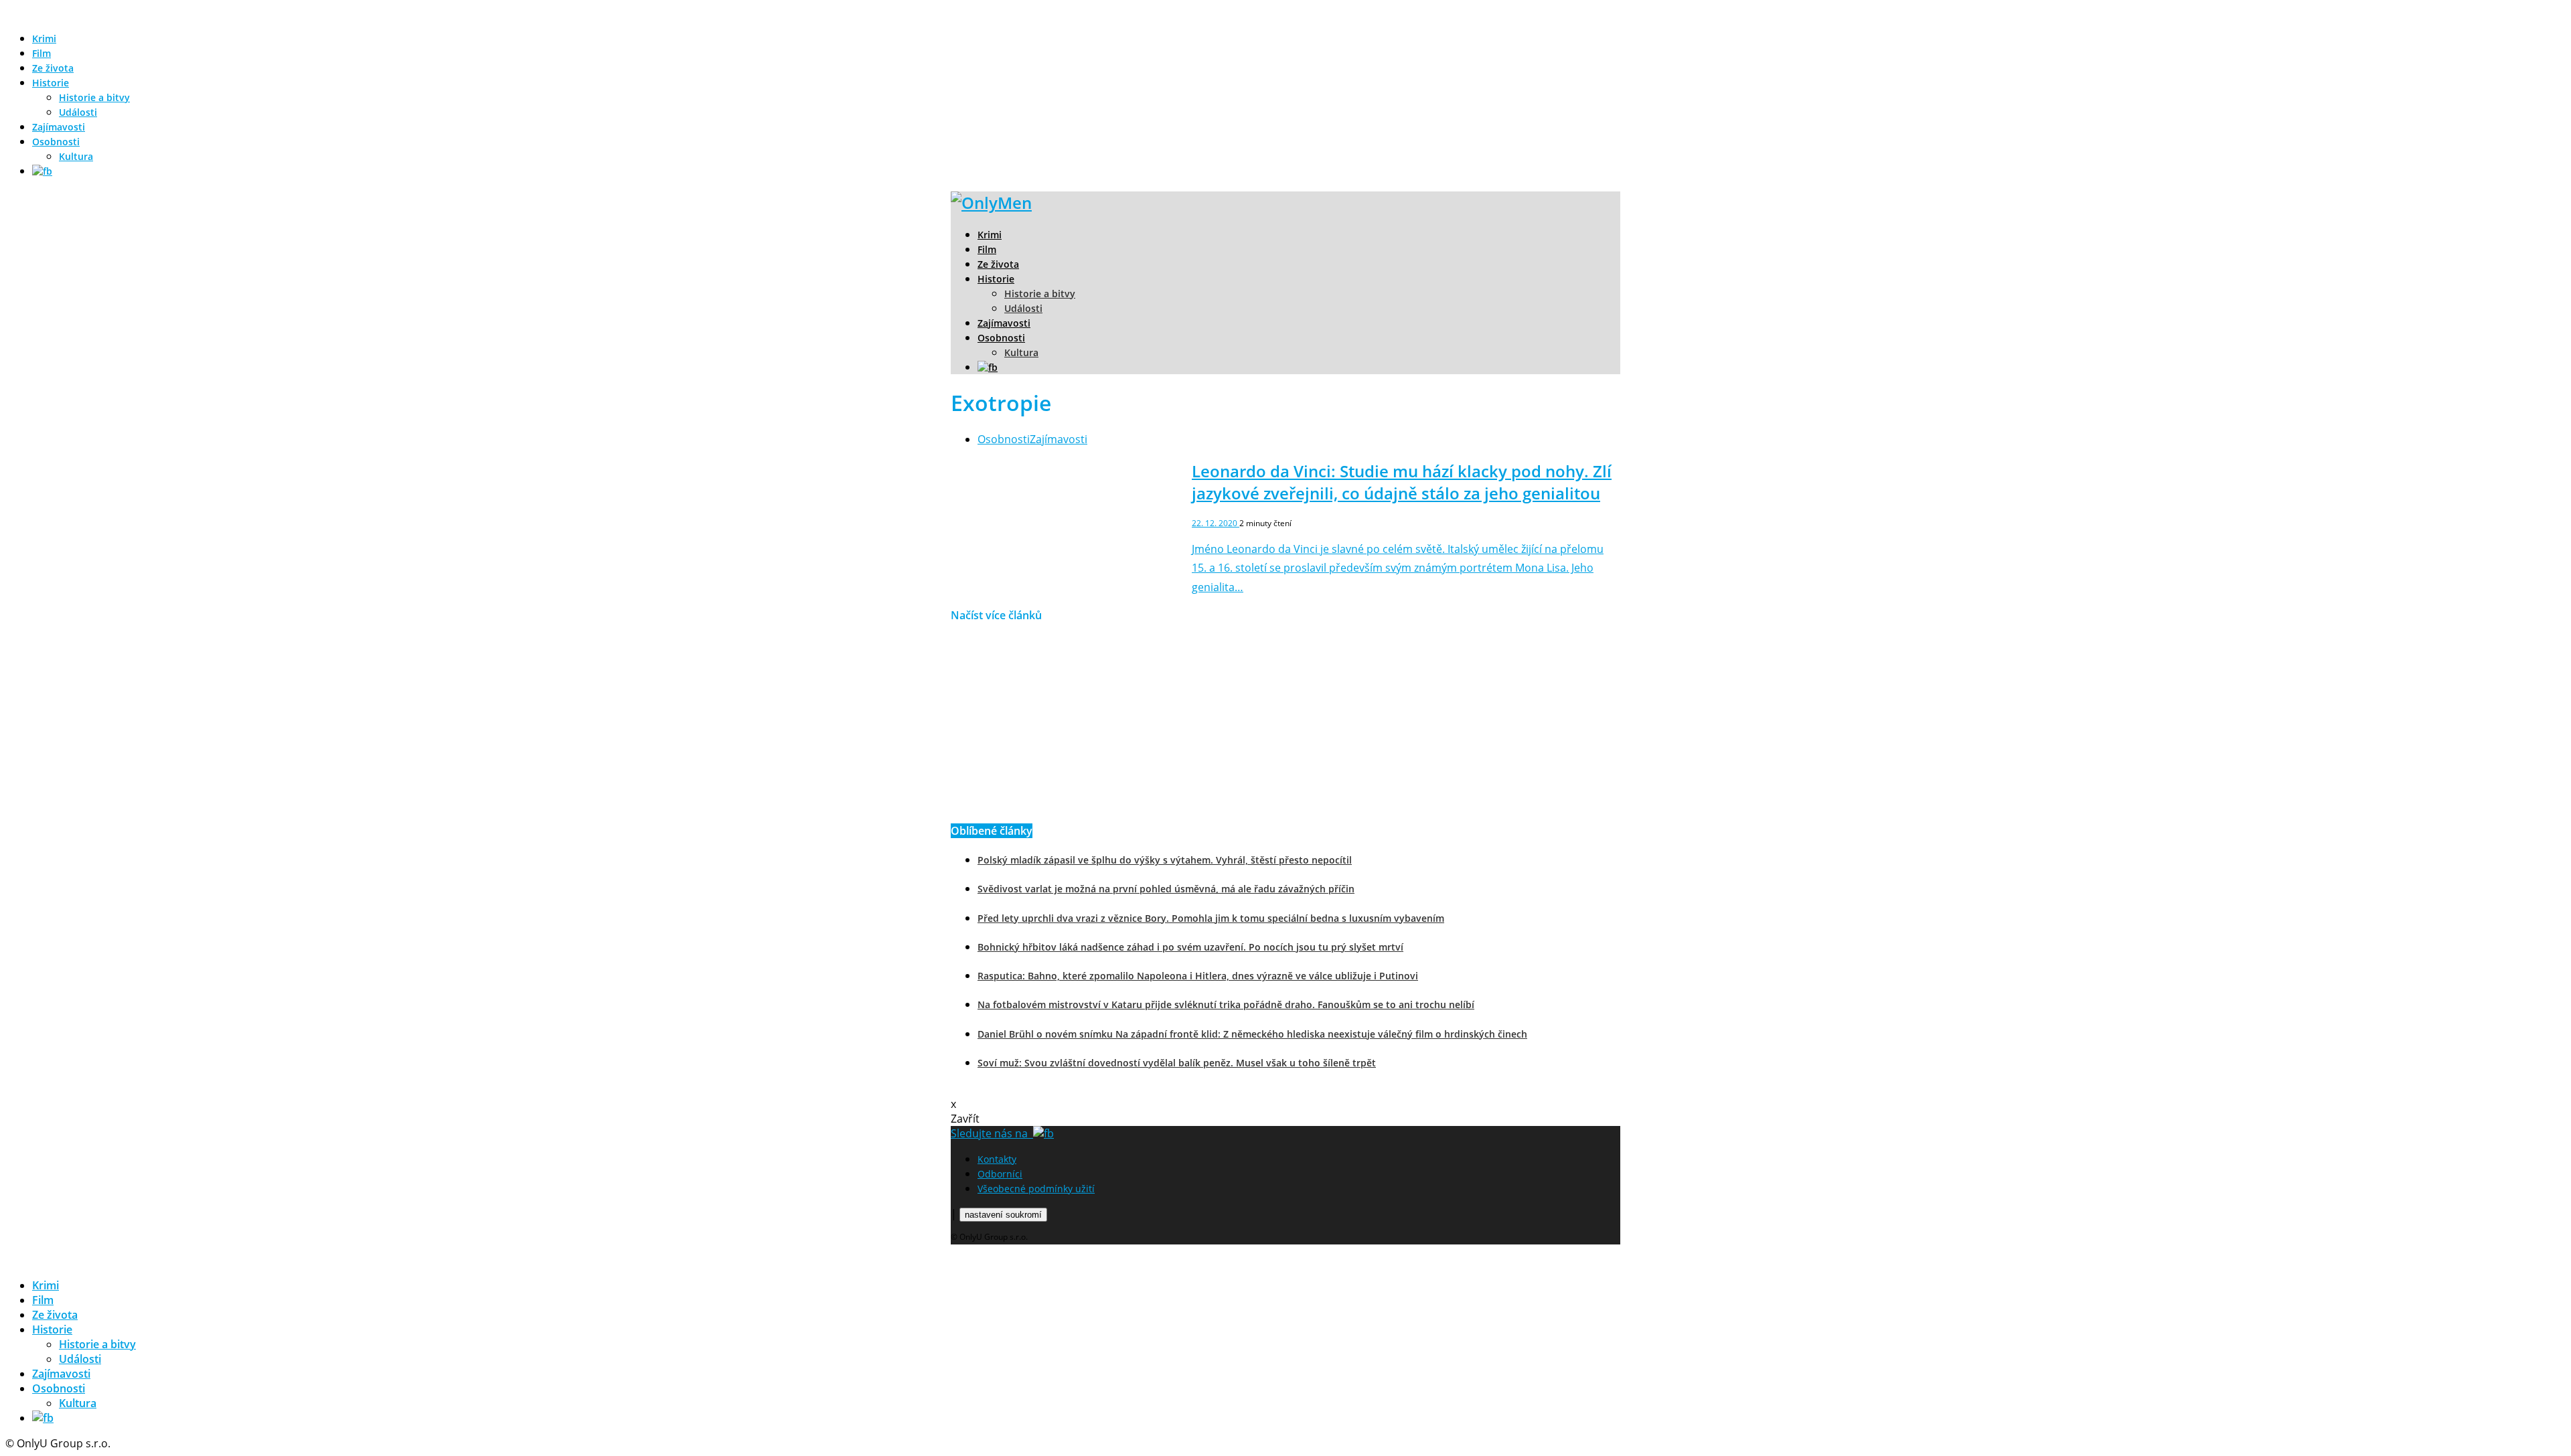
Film (42, 53)
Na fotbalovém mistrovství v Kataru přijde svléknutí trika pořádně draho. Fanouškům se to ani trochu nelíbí (1226, 1004)
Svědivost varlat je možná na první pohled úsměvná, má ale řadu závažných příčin (1166, 889)
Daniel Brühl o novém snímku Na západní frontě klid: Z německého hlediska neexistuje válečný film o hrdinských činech (1252, 1034)
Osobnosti (56, 142)
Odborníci (1000, 1174)
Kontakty (997, 1159)
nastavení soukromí (1003, 1215)
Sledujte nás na (992, 1133)
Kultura (76, 156)
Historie (51, 83)
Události (78, 112)
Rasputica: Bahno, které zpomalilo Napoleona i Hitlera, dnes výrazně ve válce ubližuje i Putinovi (1198, 976)
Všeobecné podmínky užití (1036, 1189)
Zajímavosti (59, 127)
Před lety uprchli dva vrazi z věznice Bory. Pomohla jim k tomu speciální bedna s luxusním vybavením (1211, 918)
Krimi (44, 38)
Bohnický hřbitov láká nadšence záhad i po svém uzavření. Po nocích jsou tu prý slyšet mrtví (1190, 947)
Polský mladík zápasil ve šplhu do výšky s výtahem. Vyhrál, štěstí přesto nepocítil (1165, 860)
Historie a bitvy (94, 97)
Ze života (53, 68)
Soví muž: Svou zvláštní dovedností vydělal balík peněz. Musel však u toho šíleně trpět (1177, 1063)
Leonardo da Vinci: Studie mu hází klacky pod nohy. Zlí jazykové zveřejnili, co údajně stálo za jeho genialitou (1402, 482)
